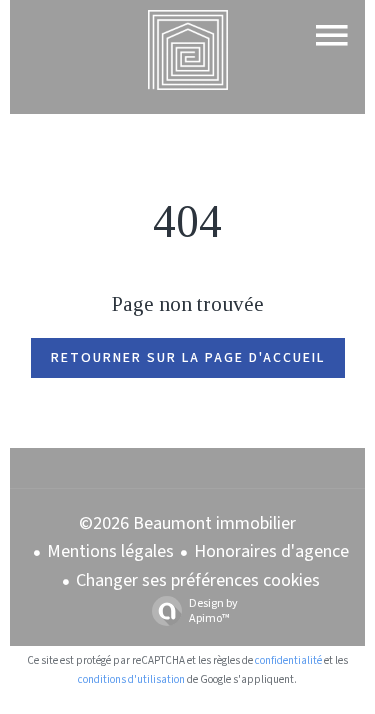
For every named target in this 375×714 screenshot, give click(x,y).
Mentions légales (110, 551)
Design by (213, 610)
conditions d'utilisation (131, 679)
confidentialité (288, 660)
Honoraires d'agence (271, 551)
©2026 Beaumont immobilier (187, 523)
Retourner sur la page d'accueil (188, 358)
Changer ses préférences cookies (198, 580)
